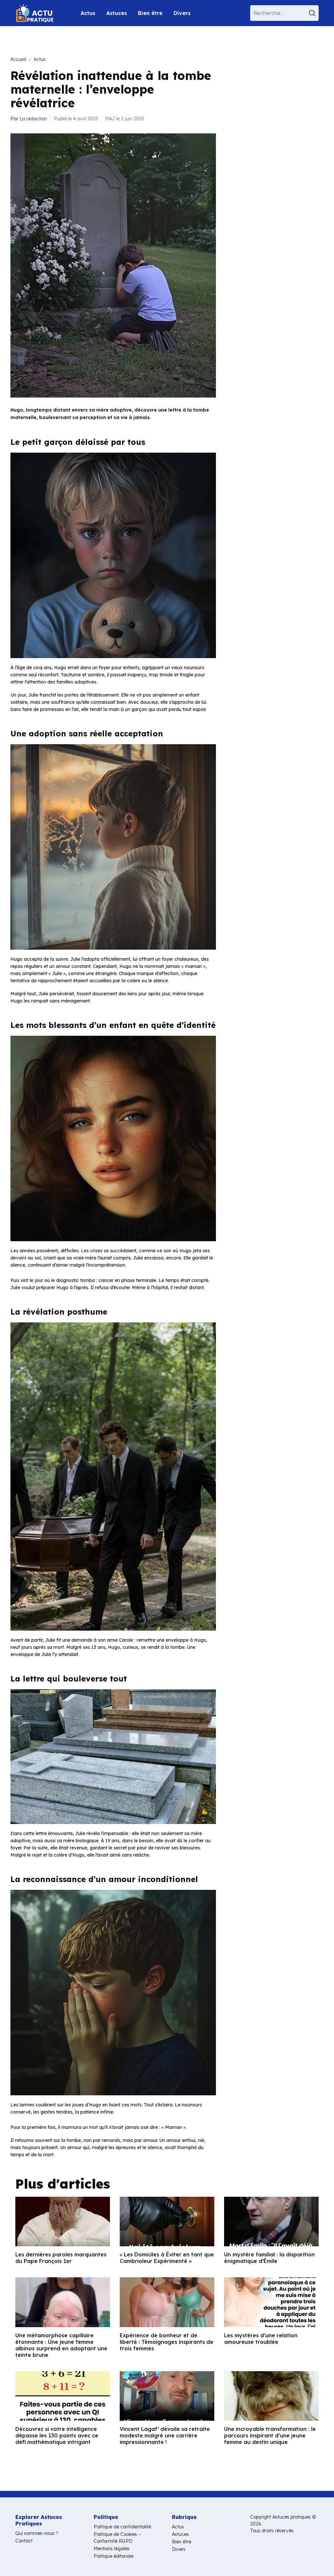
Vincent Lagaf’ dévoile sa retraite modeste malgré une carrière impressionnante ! (165, 2435)
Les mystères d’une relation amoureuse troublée (261, 2339)
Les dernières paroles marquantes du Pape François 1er (61, 2258)
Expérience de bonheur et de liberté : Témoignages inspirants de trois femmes (167, 2342)
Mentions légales (112, 2549)
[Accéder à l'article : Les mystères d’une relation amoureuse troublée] (271, 2302)
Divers (182, 13)
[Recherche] (313, 13)
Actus (88, 13)
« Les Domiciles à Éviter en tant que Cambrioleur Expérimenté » (167, 2258)
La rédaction (33, 119)
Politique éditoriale (114, 2556)
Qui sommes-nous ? (37, 2533)
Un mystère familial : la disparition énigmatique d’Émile (269, 2258)
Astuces (117, 13)
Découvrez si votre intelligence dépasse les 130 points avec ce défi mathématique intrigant (57, 2435)
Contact (24, 2541)
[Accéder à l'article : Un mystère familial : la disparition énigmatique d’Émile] (271, 2222)
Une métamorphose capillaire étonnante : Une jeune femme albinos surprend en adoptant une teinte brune (61, 2345)
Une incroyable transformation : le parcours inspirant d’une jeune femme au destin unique (270, 2435)
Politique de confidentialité (122, 2527)
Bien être (150, 13)
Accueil (18, 59)
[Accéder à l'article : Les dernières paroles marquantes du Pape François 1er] (63, 2222)
